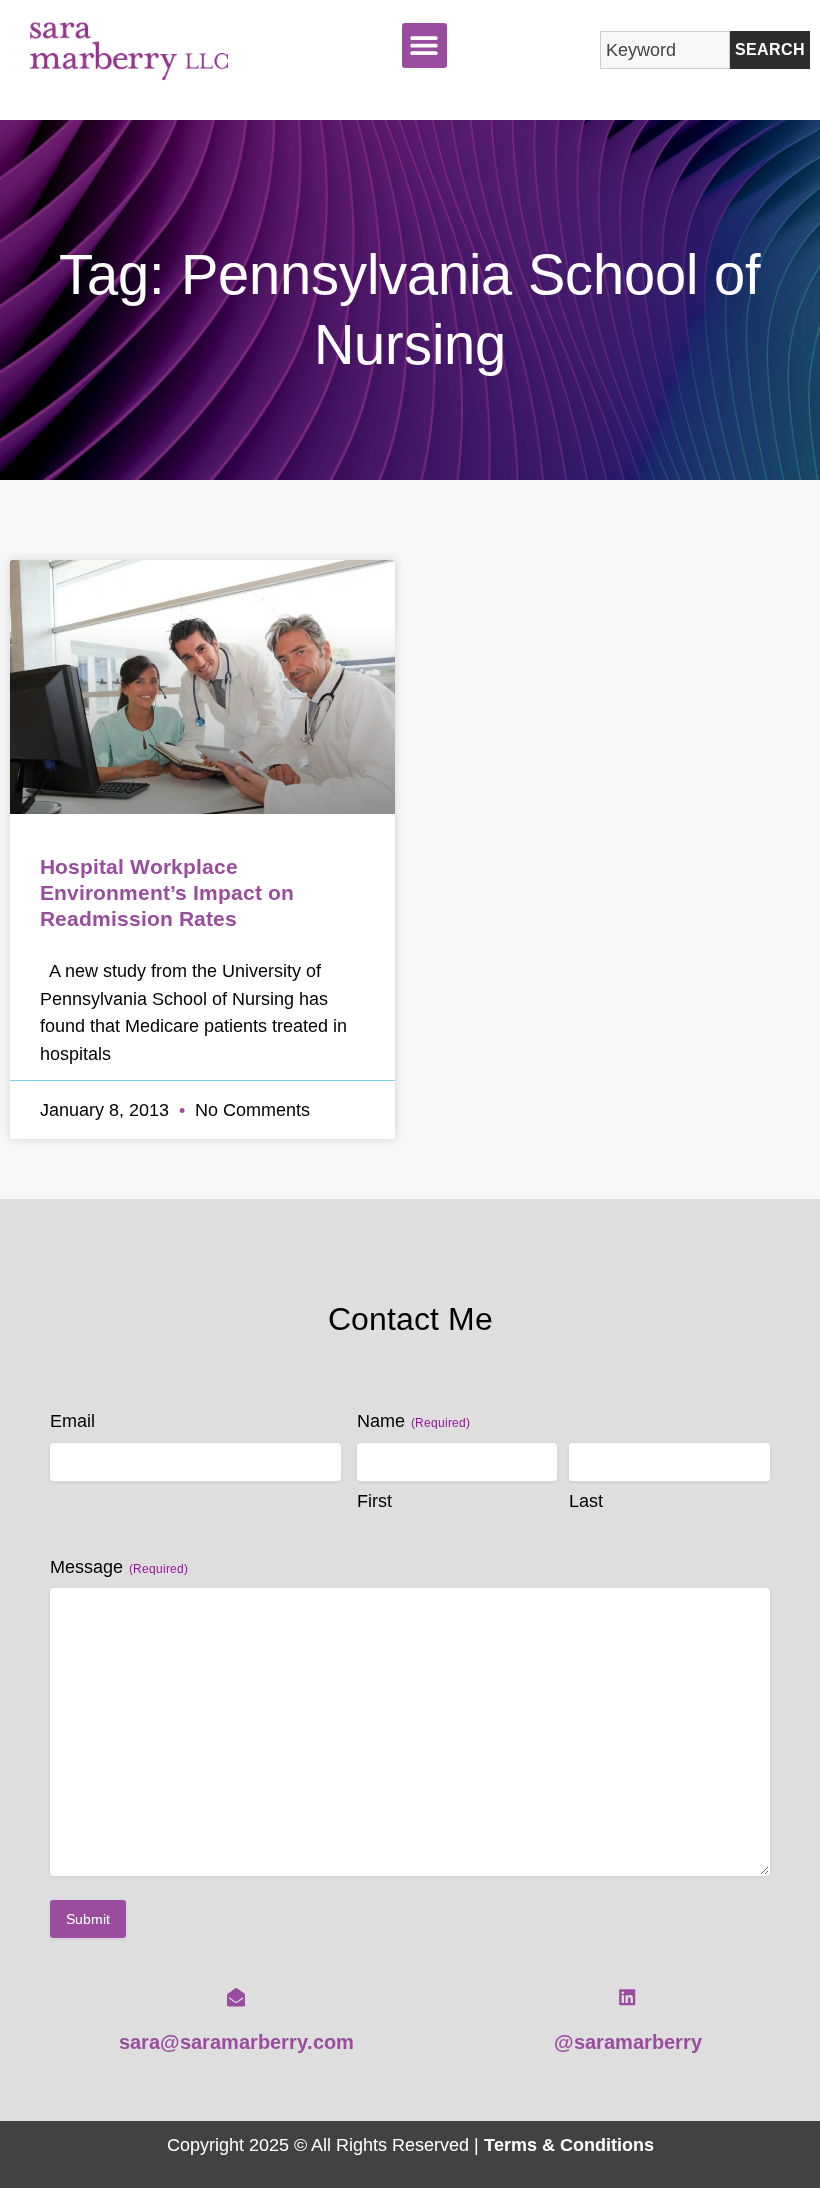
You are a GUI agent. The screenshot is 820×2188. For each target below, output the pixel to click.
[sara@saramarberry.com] (236, 1997)
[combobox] (665, 50)
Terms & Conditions (569, 2144)
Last (586, 1501)
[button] (424, 45)
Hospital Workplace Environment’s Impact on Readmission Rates (167, 892)
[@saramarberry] (627, 1997)
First (374, 1501)
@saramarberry (628, 2042)
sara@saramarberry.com (236, 2042)
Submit (88, 1919)
